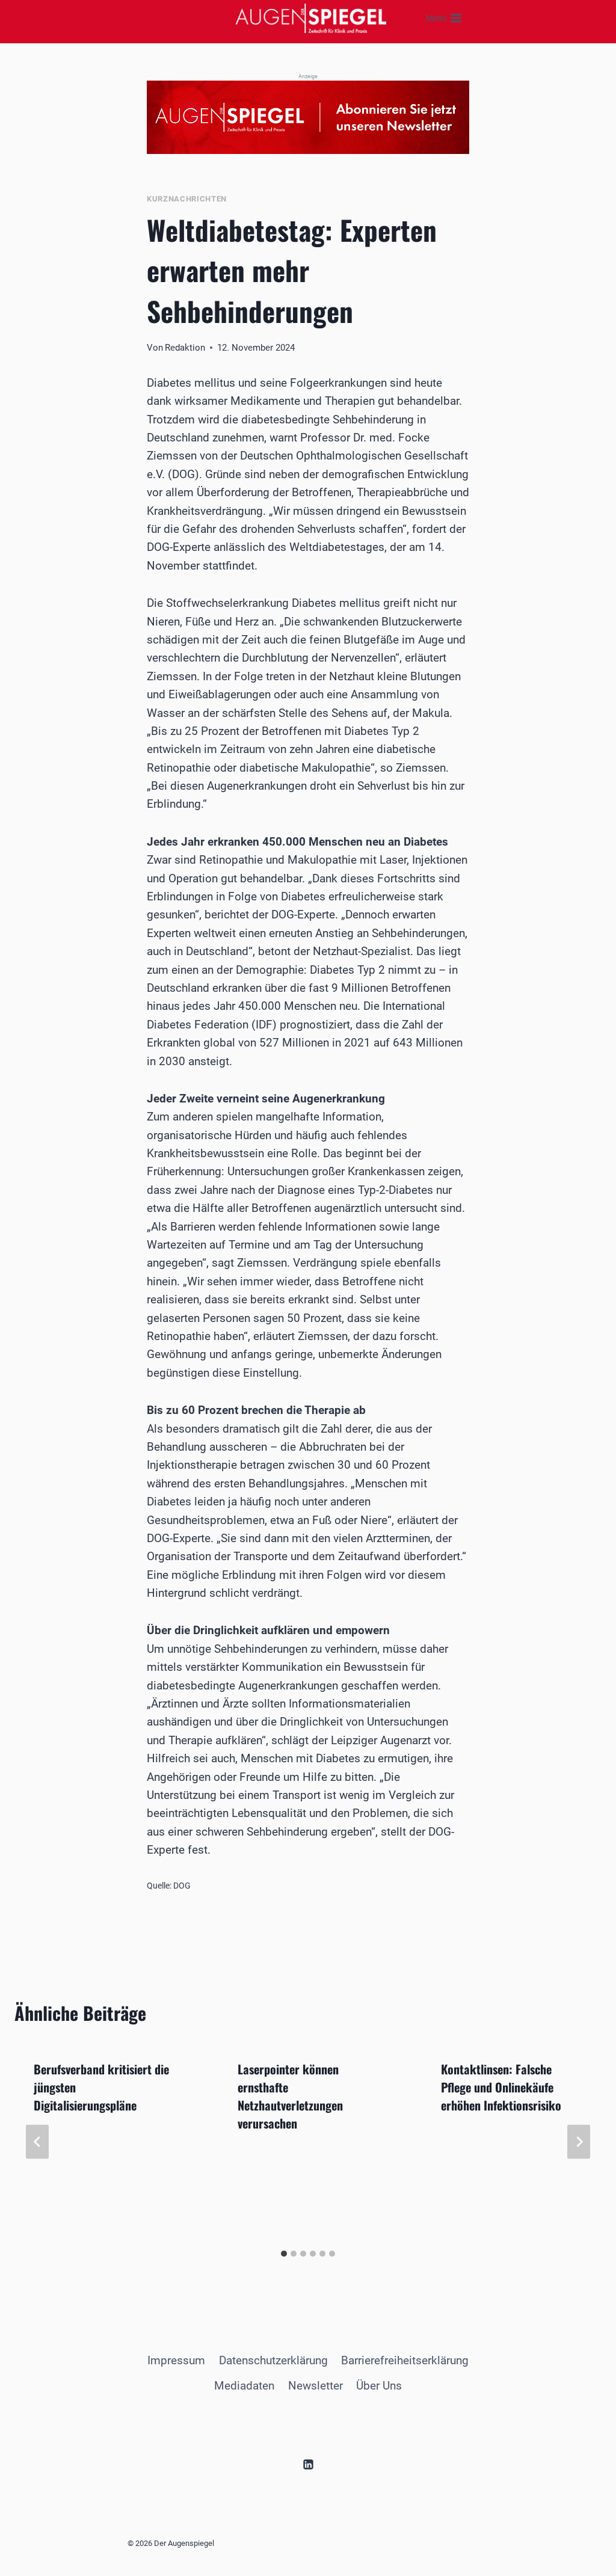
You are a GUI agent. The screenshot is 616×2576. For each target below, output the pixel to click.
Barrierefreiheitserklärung (405, 2360)
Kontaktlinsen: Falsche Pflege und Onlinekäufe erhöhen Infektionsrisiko (501, 2087)
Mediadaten (244, 2386)
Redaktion (185, 348)
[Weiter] (579, 2142)
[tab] (284, 2254)
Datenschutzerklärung (273, 2360)
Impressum (176, 2360)
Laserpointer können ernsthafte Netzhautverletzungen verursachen (290, 2096)
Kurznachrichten (187, 199)
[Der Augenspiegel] (311, 18)
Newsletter (316, 2386)
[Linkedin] (308, 2464)
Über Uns (379, 2386)
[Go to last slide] (37, 2142)
